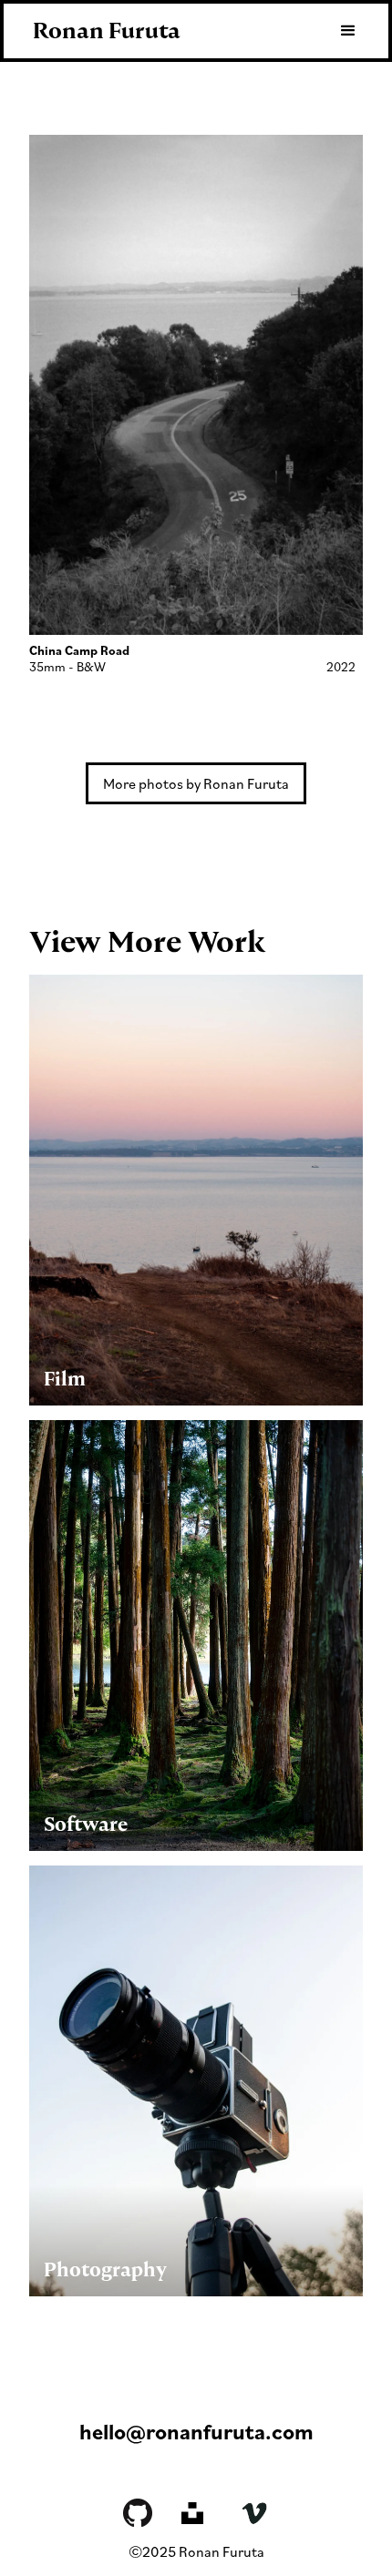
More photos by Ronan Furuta (196, 783)
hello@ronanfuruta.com (196, 2431)
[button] (340, 31)
